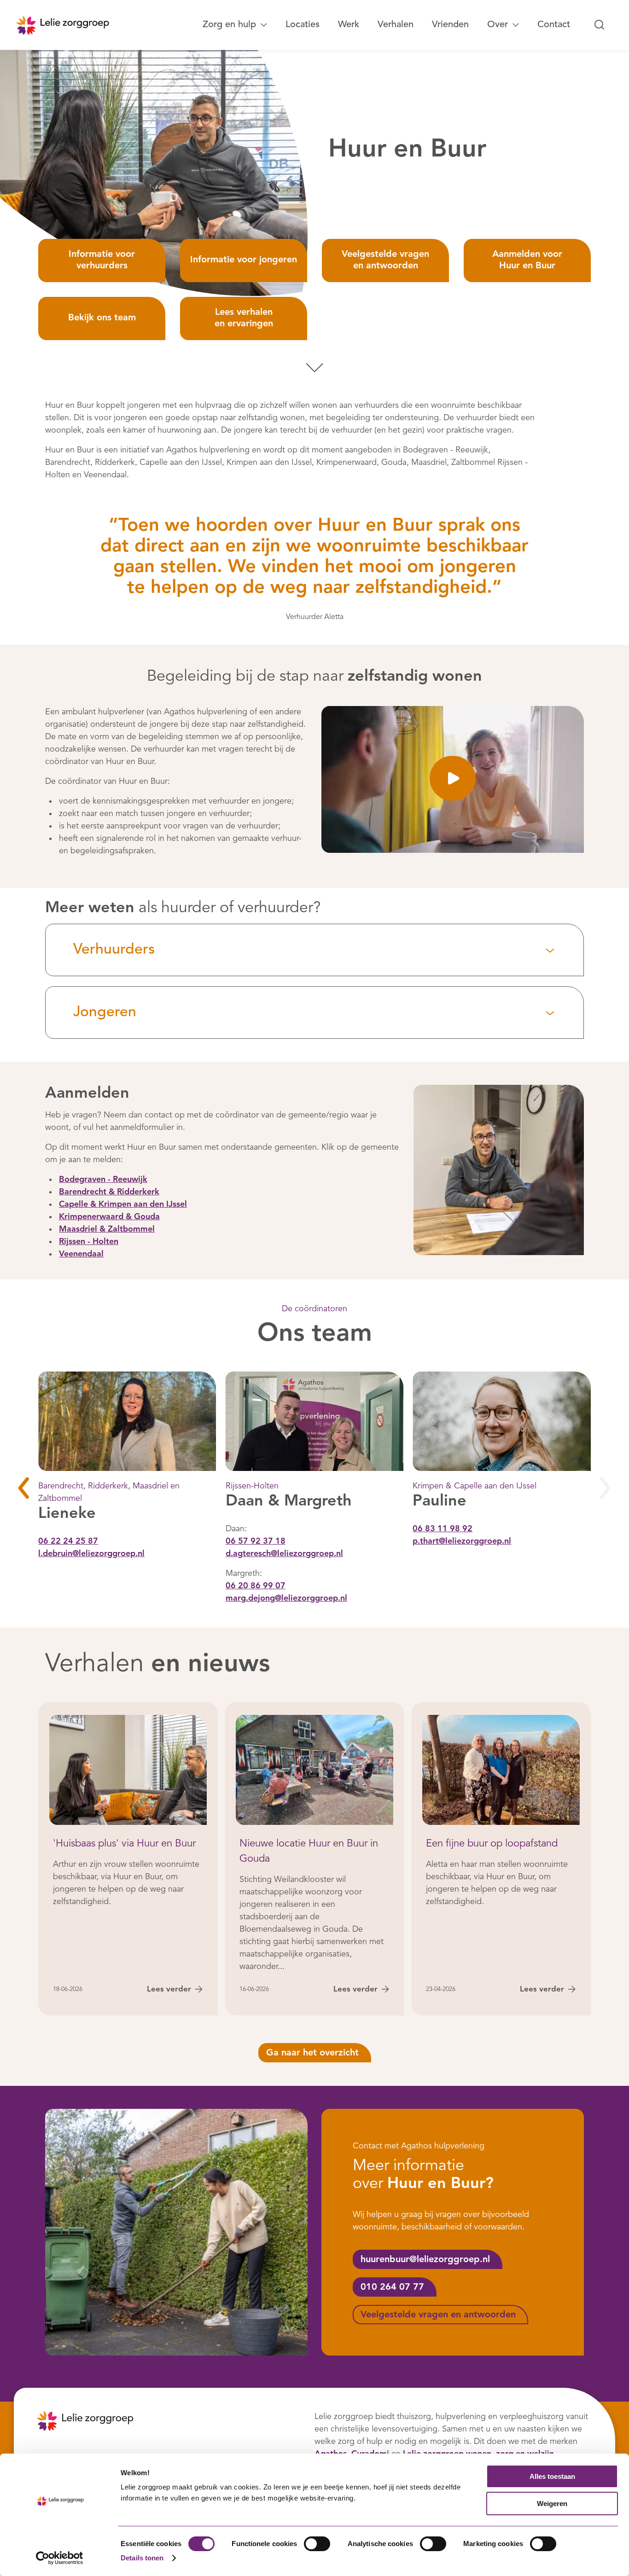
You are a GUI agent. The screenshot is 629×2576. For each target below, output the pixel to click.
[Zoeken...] (600, 25)
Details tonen (142, 2558)
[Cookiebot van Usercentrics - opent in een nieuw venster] (60, 2558)
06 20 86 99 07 (256, 1586)
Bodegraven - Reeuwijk (103, 1180)
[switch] (317, 2544)
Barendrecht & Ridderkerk (109, 1192)
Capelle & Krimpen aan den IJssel (123, 1205)
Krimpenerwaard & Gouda (109, 1217)
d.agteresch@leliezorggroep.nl (284, 1553)
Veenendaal (81, 1255)
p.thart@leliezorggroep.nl (462, 1541)
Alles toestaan (552, 2476)
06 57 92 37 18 (256, 1541)
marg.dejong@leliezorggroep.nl (286, 1598)
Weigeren (552, 2504)
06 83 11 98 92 (443, 1528)
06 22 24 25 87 (68, 1541)
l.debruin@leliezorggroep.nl (91, 1553)
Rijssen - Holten (89, 1242)
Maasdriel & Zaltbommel (107, 1230)
